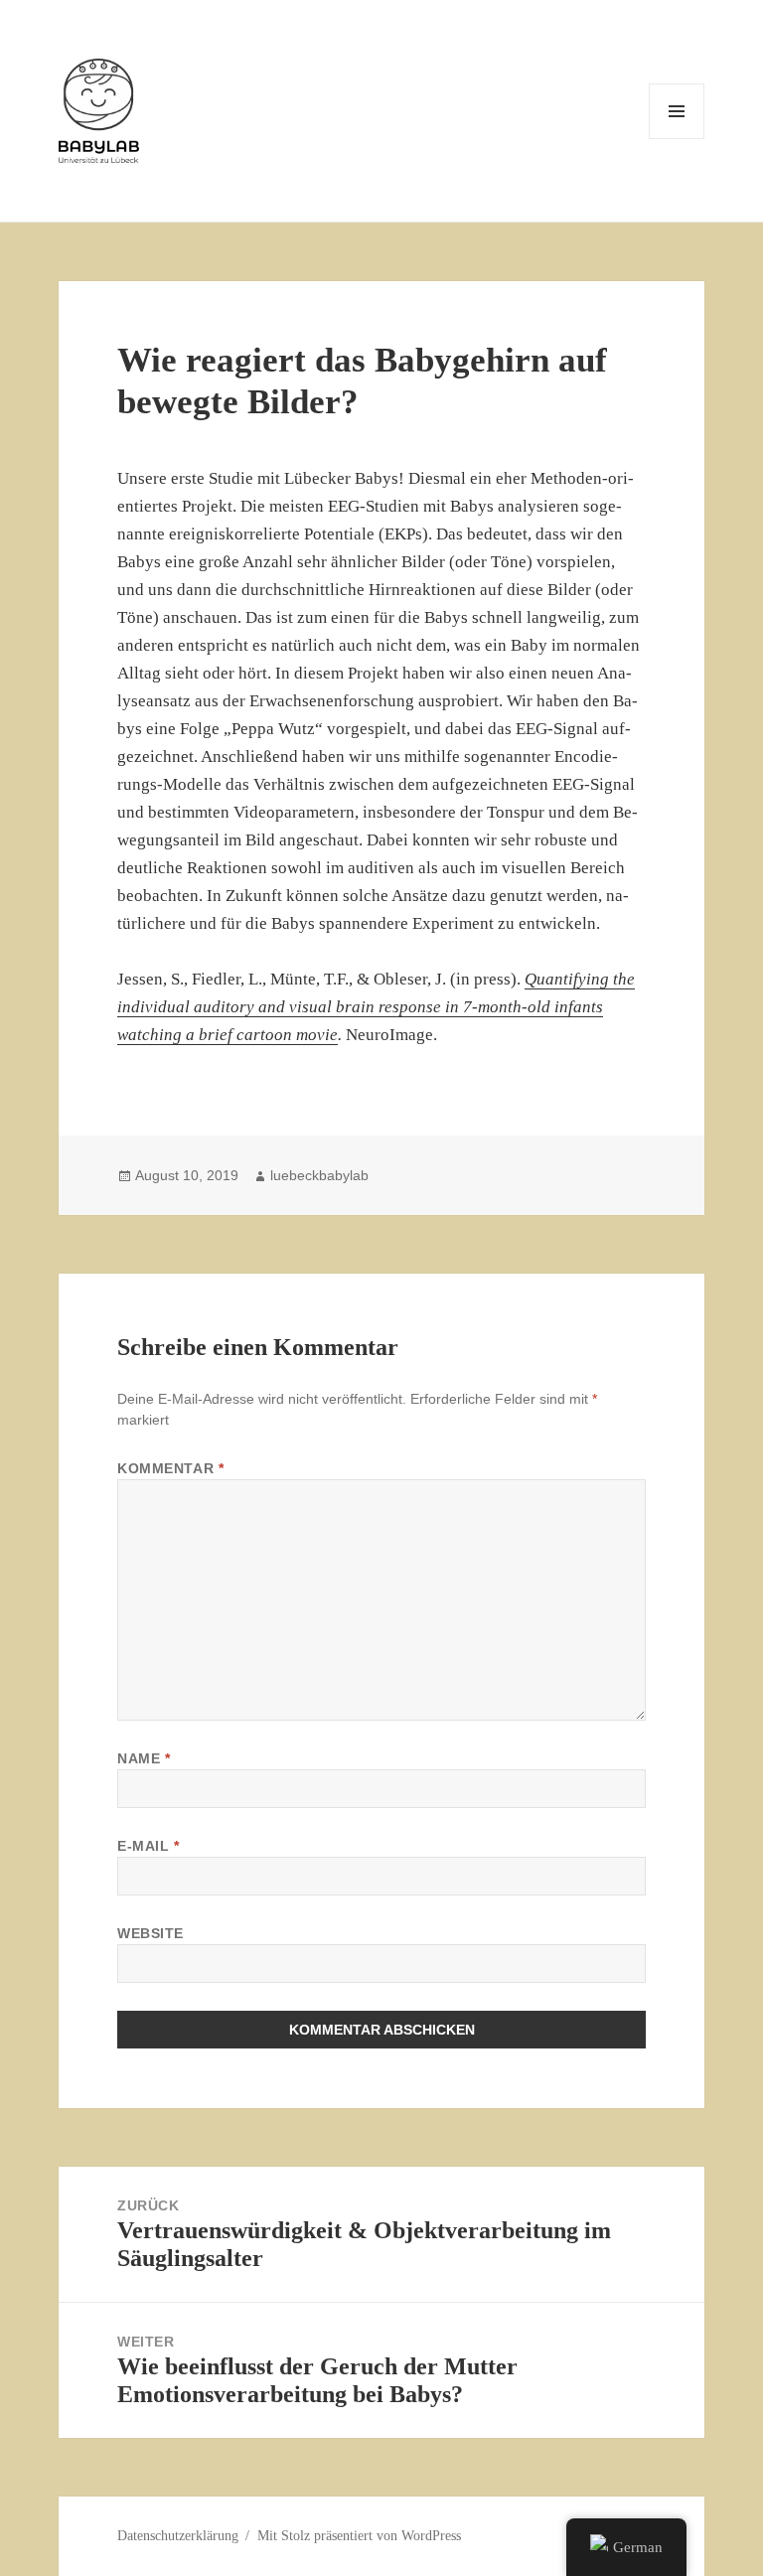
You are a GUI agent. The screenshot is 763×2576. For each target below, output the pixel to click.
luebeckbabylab (319, 1175)
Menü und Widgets (677, 139)
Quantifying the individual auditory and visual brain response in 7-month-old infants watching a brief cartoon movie (376, 1007)
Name (144, 1758)
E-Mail (148, 1846)
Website (151, 1933)
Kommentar (170, 1468)
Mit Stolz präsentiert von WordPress (359, 2536)
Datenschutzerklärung (178, 2536)
